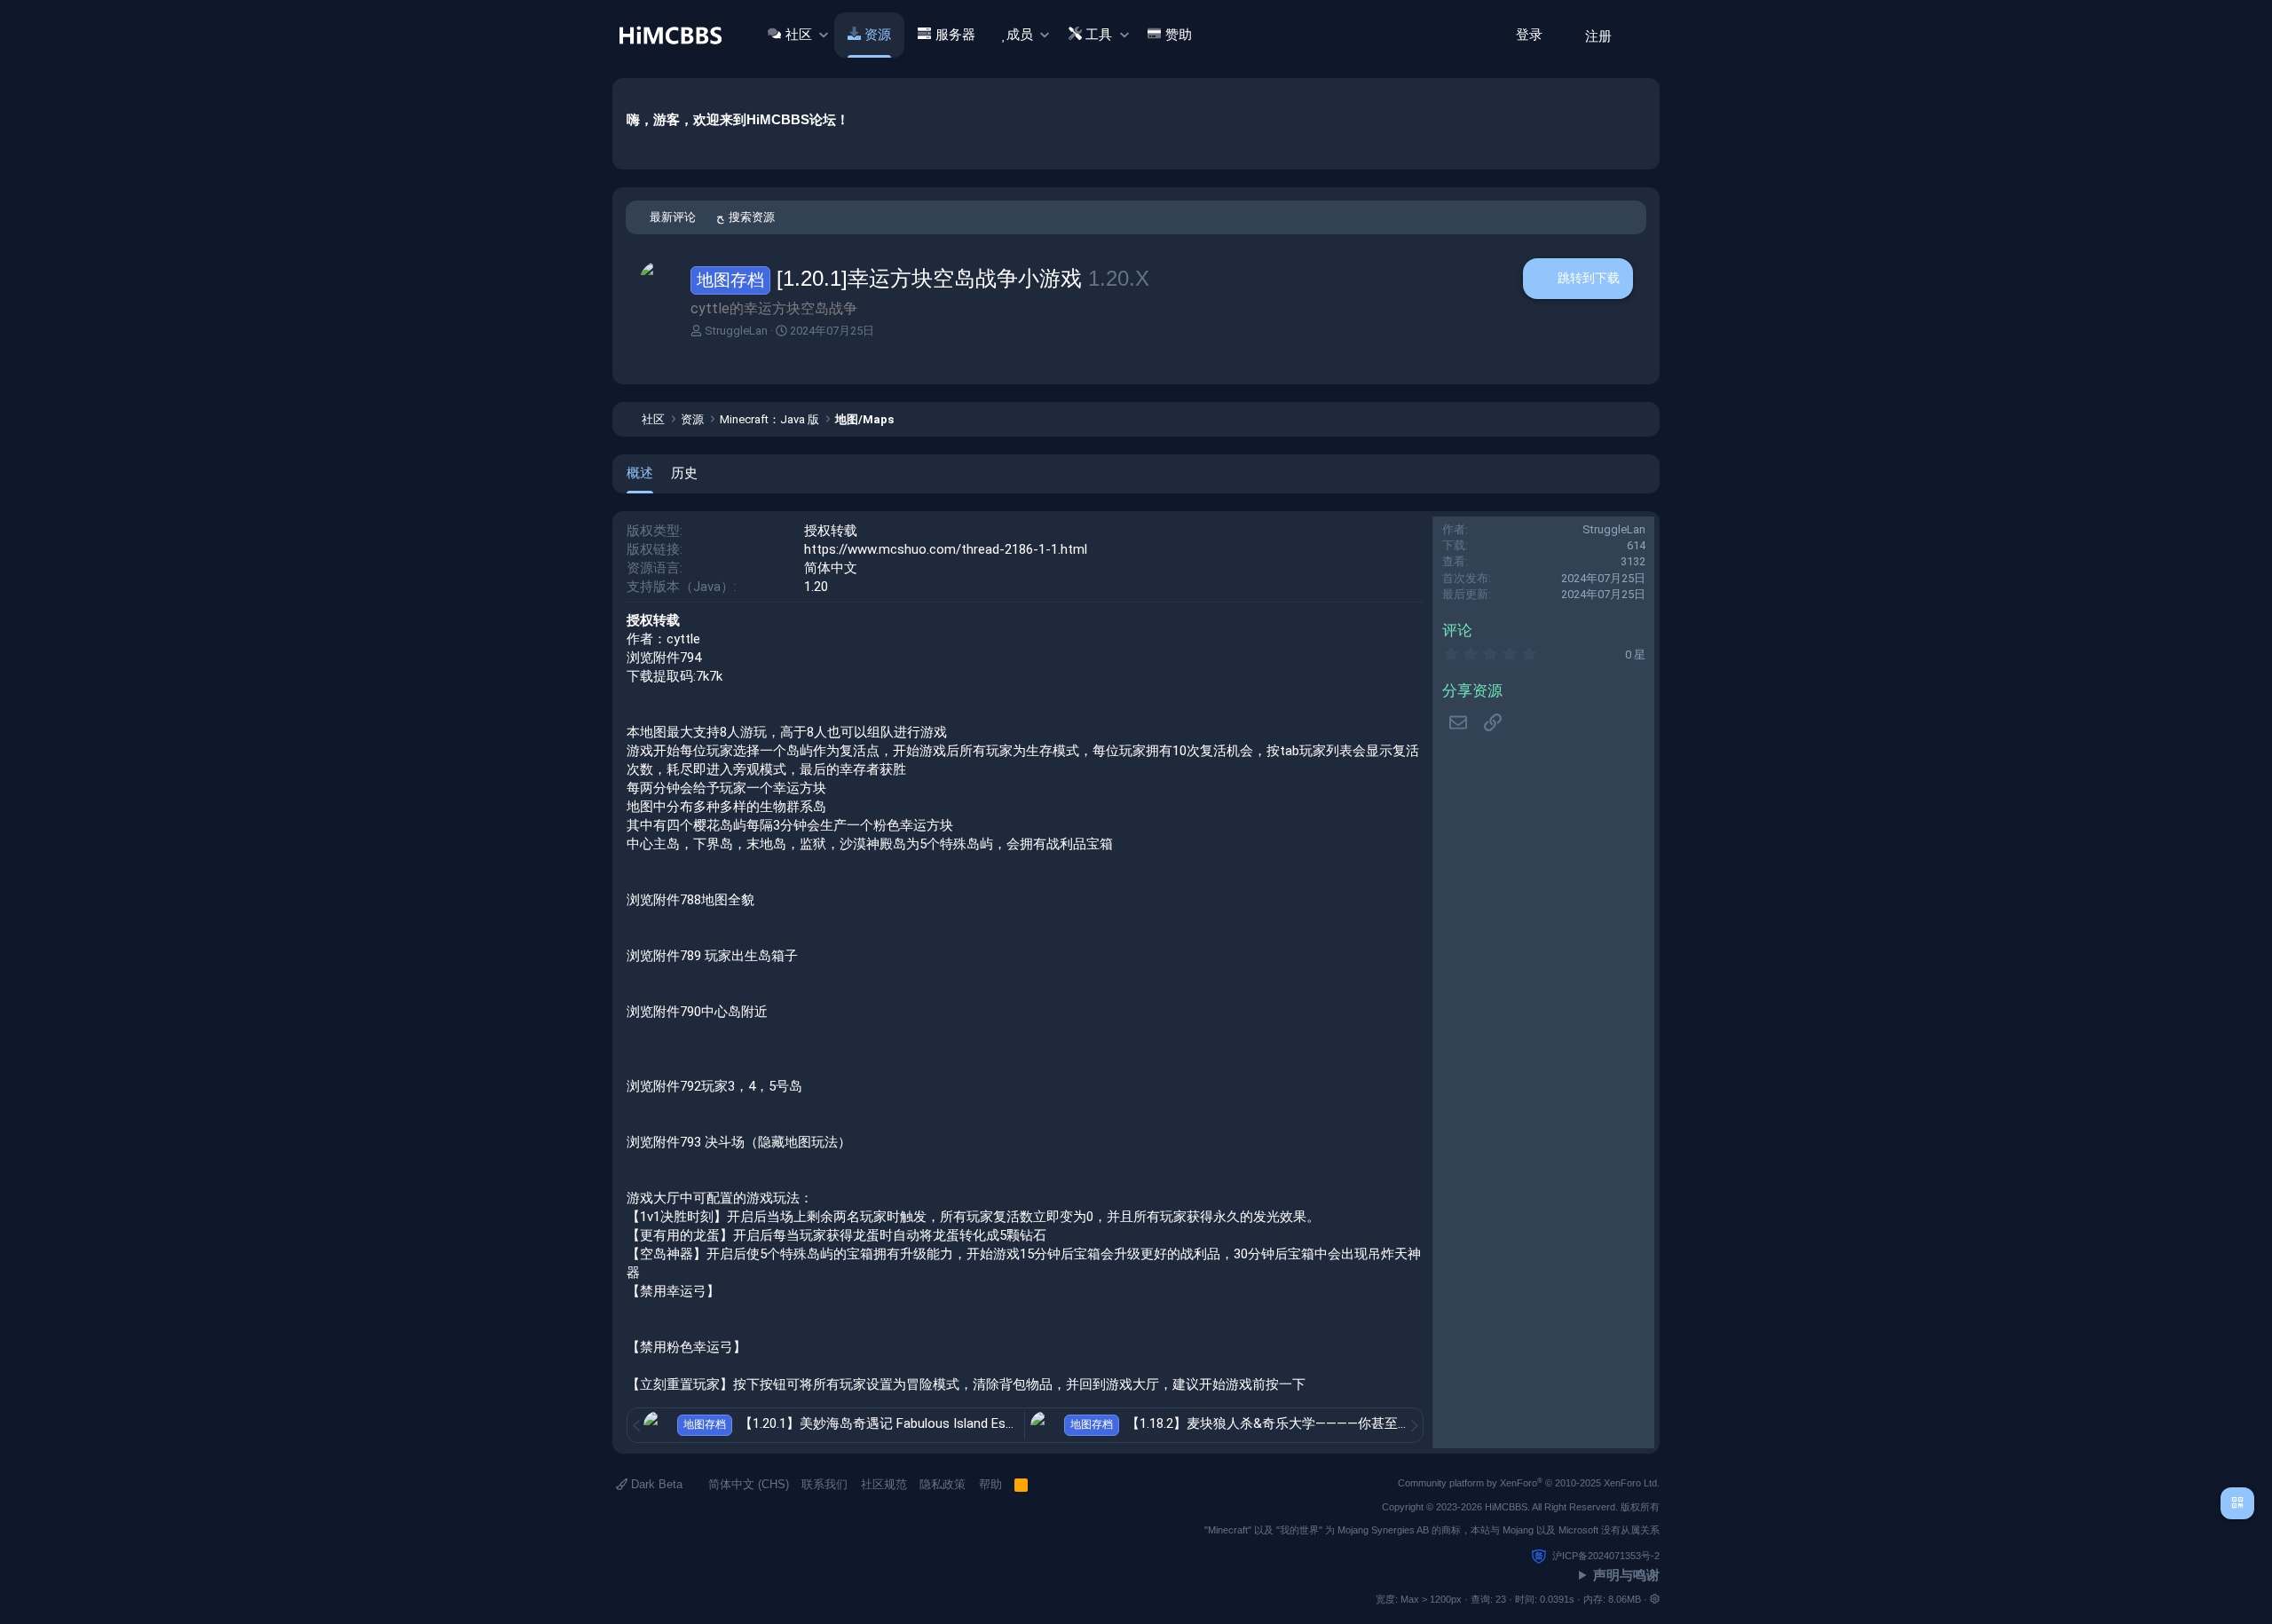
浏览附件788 (664, 900)
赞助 (1179, 35)
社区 (799, 35)
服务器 (955, 35)
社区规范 (884, 1484)
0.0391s (1557, 1599)
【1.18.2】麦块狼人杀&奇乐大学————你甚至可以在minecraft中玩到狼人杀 (1353, 1423)
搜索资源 (752, 217)
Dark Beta (655, 1484)
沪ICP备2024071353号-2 (1606, 1556)
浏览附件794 (664, 658)
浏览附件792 (664, 1086)
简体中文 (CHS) (747, 1484)
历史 (684, 473)
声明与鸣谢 (1626, 1575)
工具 (1099, 35)
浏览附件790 (664, 1012)
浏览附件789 (664, 956)
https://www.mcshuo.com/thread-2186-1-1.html (946, 549)
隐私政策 (943, 1484)
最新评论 (673, 217)
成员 (1020, 35)
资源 (878, 35)
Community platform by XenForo (1529, 1483)
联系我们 (824, 1484)
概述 (640, 473)
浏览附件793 (664, 1142)
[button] (823, 35)
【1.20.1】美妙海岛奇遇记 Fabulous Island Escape (888, 1423)
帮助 (990, 1484)
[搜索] (1640, 35)
